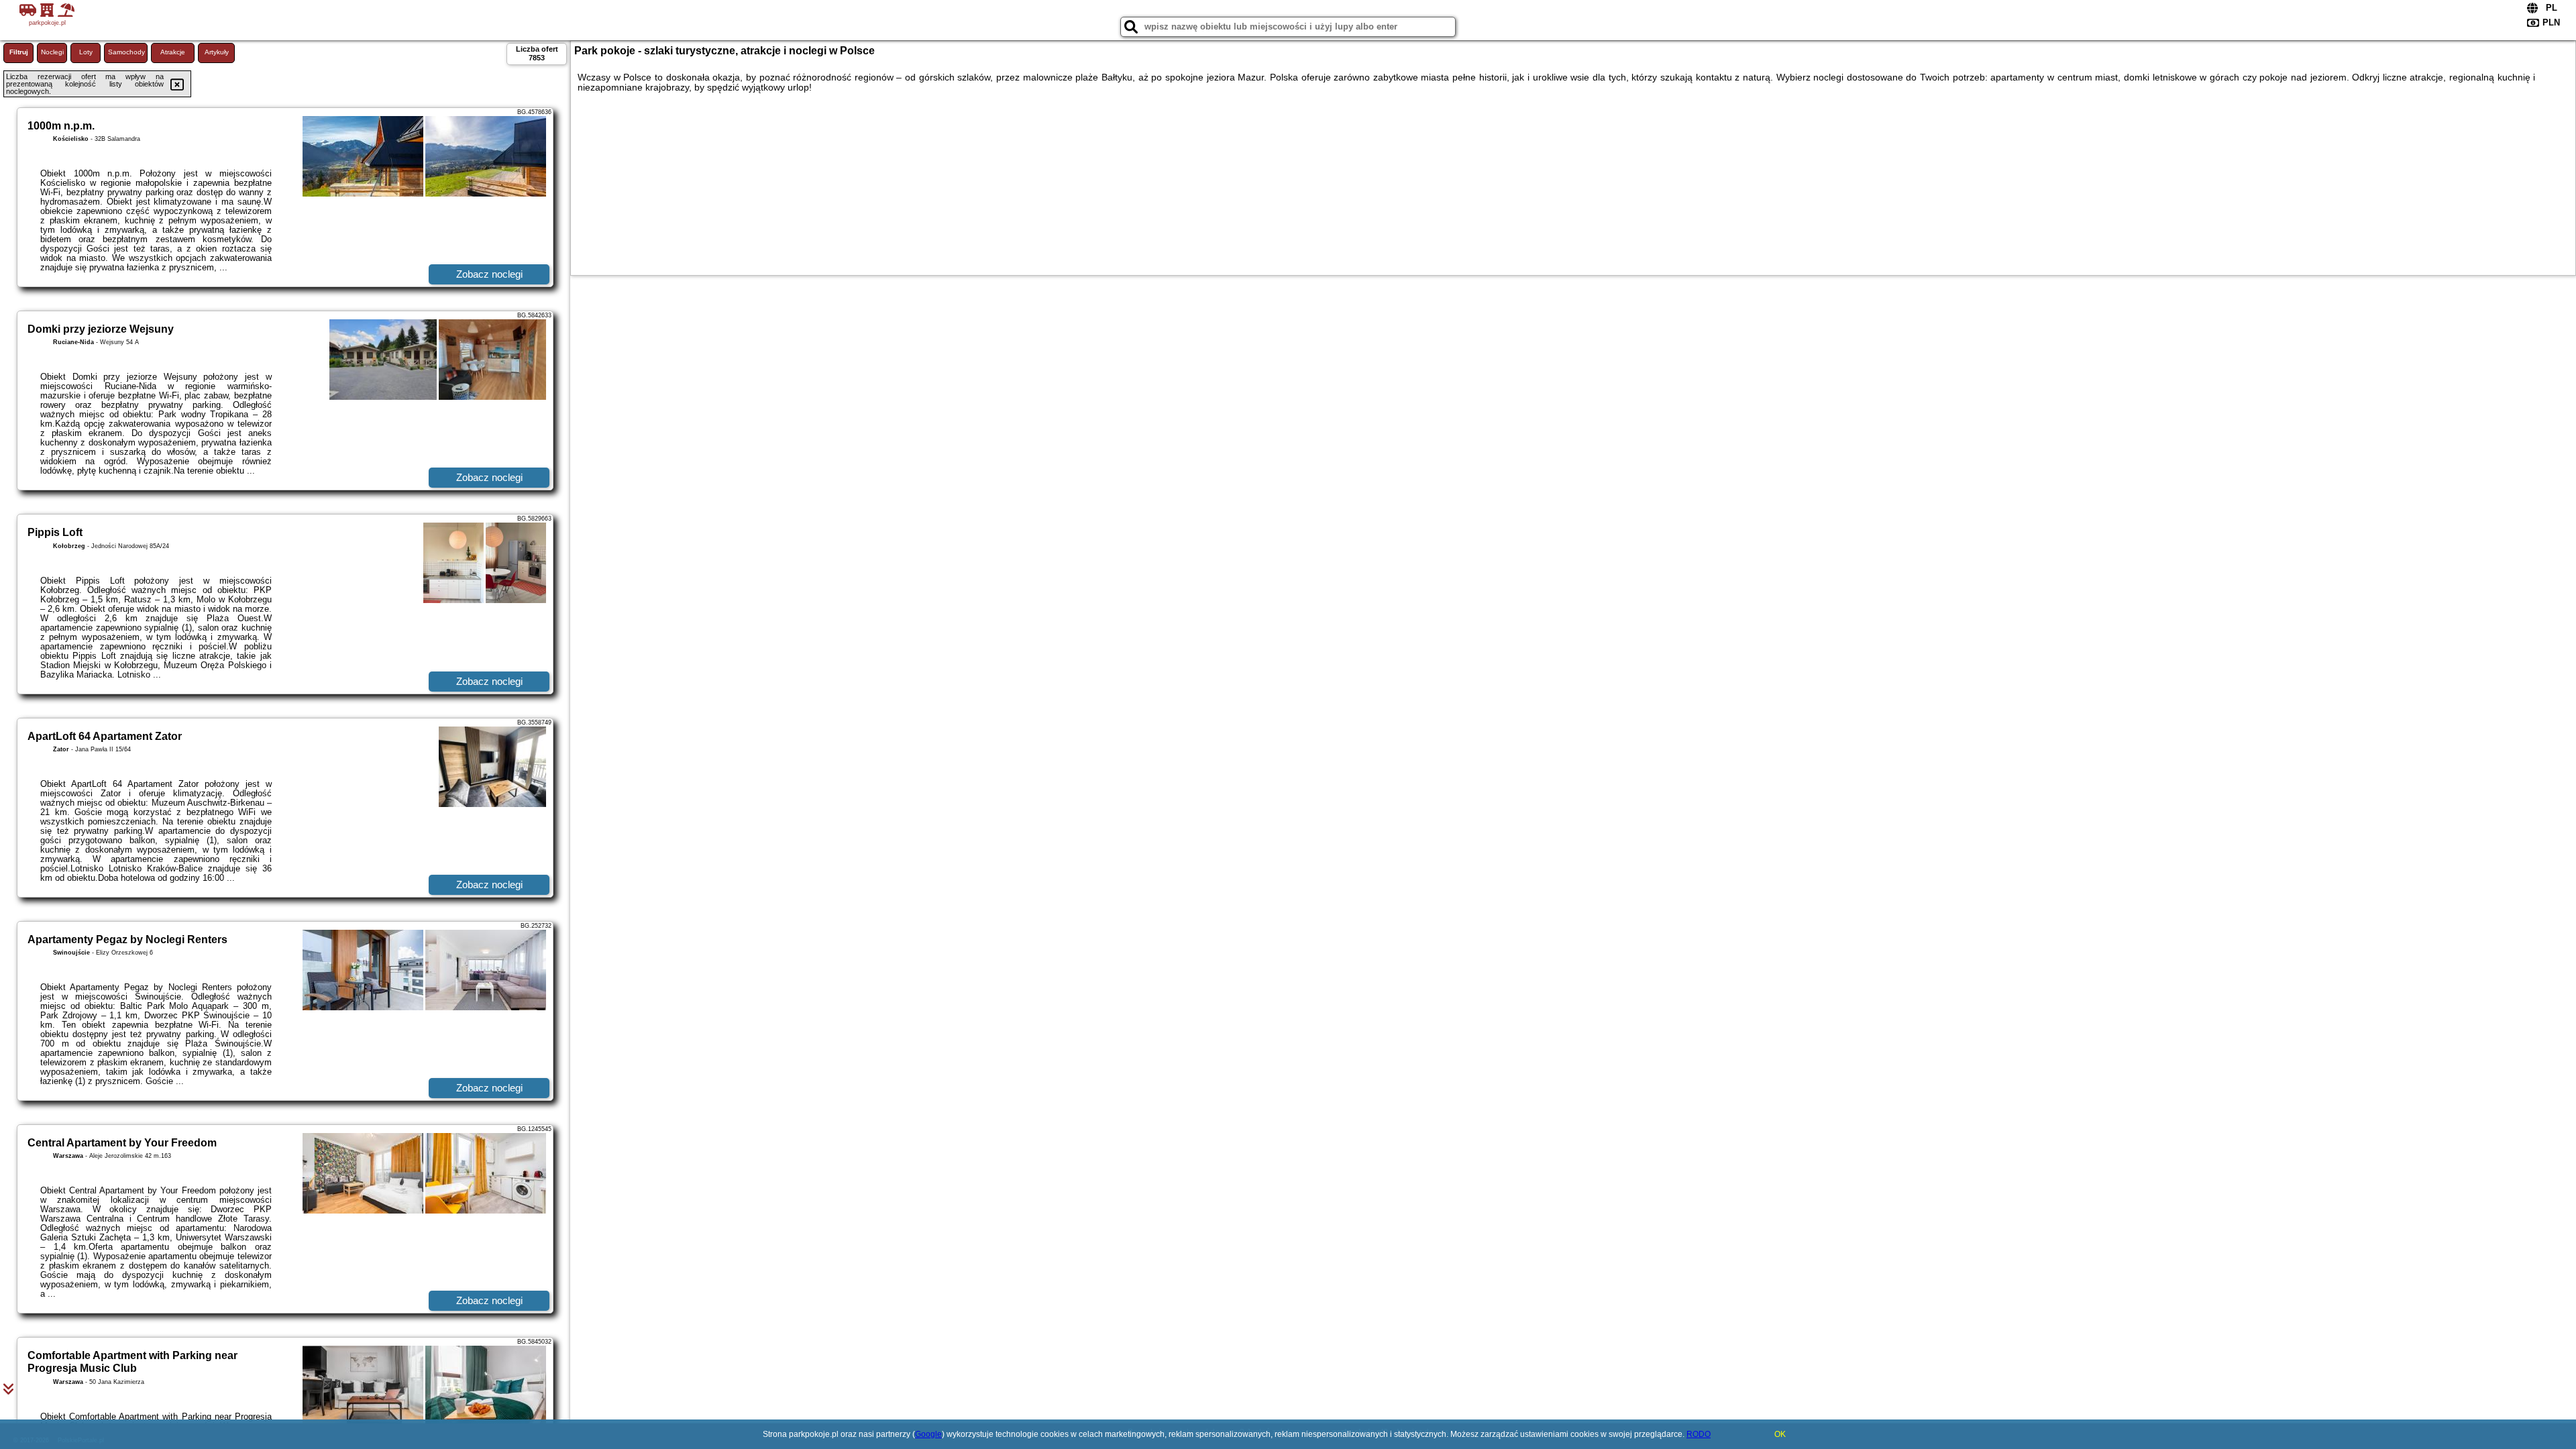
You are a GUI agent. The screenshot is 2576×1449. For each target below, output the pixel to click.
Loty (86, 52)
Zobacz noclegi (489, 274)
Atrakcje (173, 52)
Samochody (126, 52)
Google (928, 1434)
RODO (1699, 1434)
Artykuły (217, 52)
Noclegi (52, 52)
